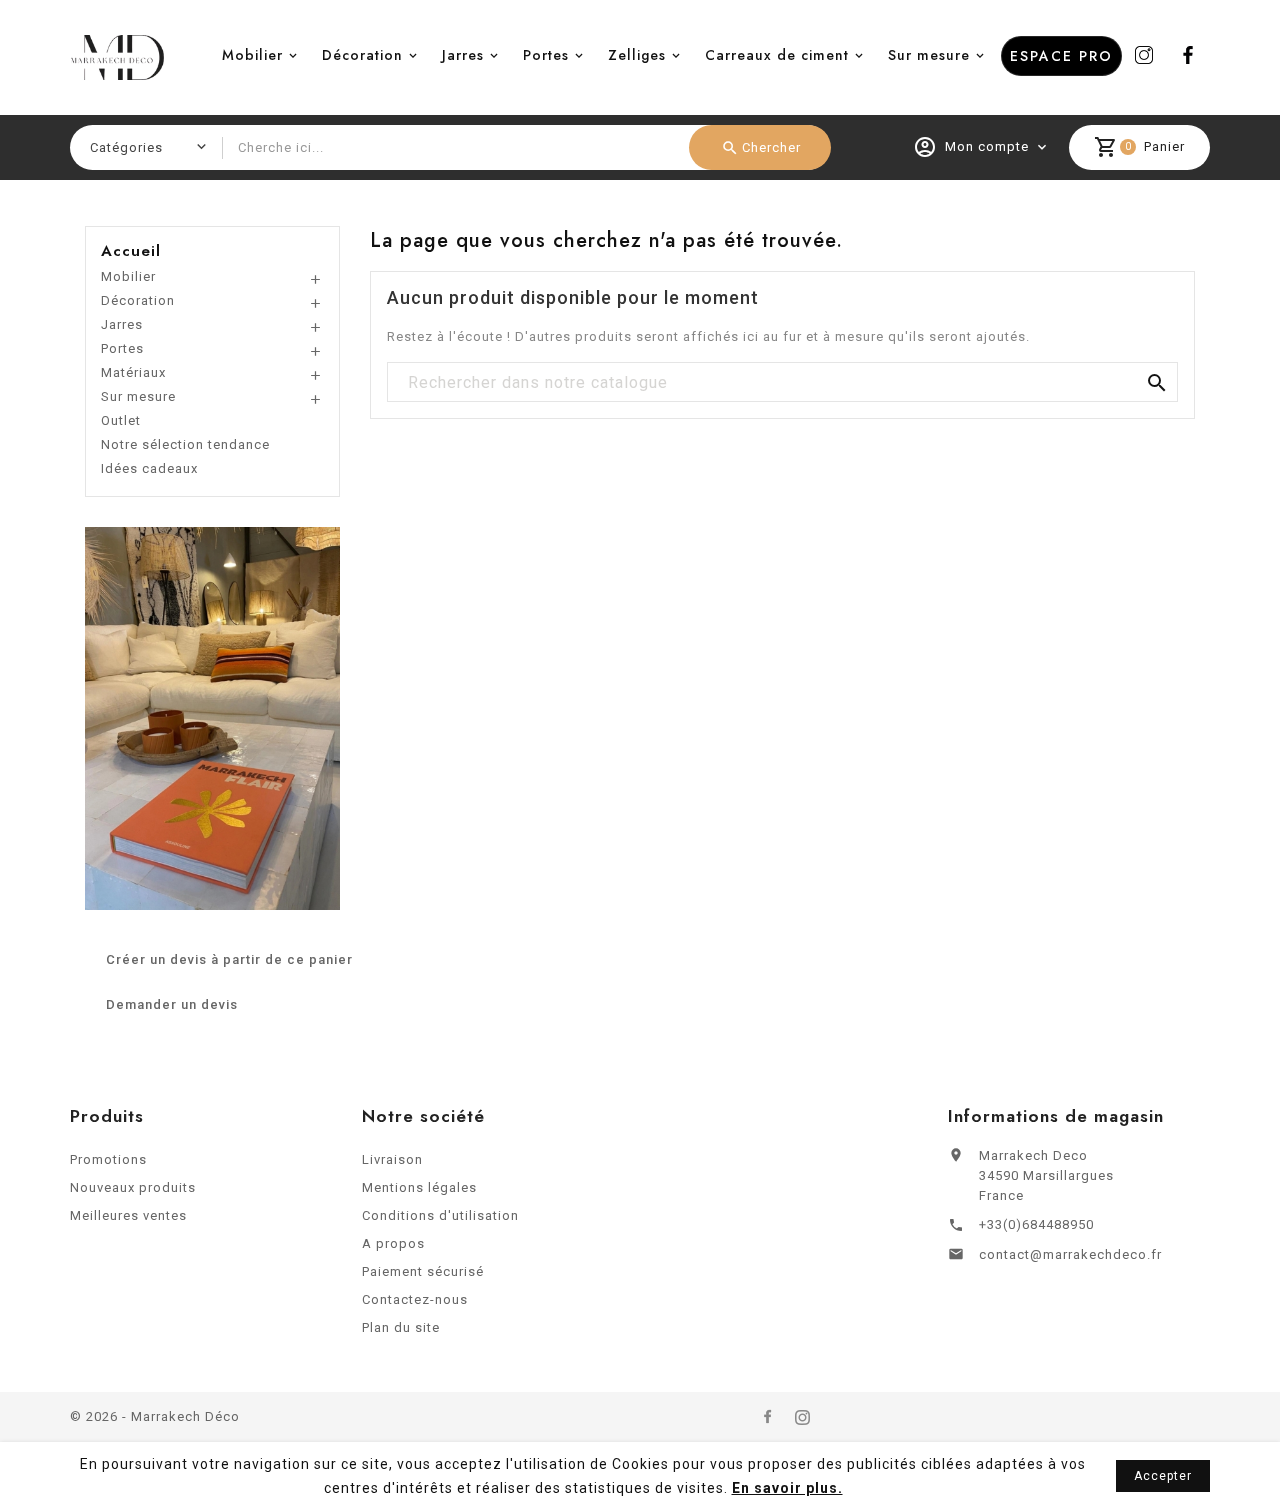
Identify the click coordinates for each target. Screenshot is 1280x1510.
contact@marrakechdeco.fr (1070, 1254)
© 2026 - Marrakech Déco (155, 1416)
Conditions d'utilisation (440, 1215)
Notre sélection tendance (185, 444)
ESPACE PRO (1061, 56)
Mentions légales (419, 1187)
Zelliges (637, 55)
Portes (546, 55)
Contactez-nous (415, 1299)
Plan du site (401, 1327)
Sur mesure (929, 55)
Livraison (392, 1159)
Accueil (131, 251)
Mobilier (252, 55)
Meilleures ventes (128, 1215)
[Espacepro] (212, 717)
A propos (393, 1243)
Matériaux (133, 372)
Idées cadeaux (149, 468)
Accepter (1163, 1476)
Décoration (362, 55)
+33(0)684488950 (1036, 1224)
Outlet (121, 420)
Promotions (108, 1159)
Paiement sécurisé (423, 1271)
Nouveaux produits (133, 1187)
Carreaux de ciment (777, 55)
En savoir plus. (787, 1488)
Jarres (463, 55)
